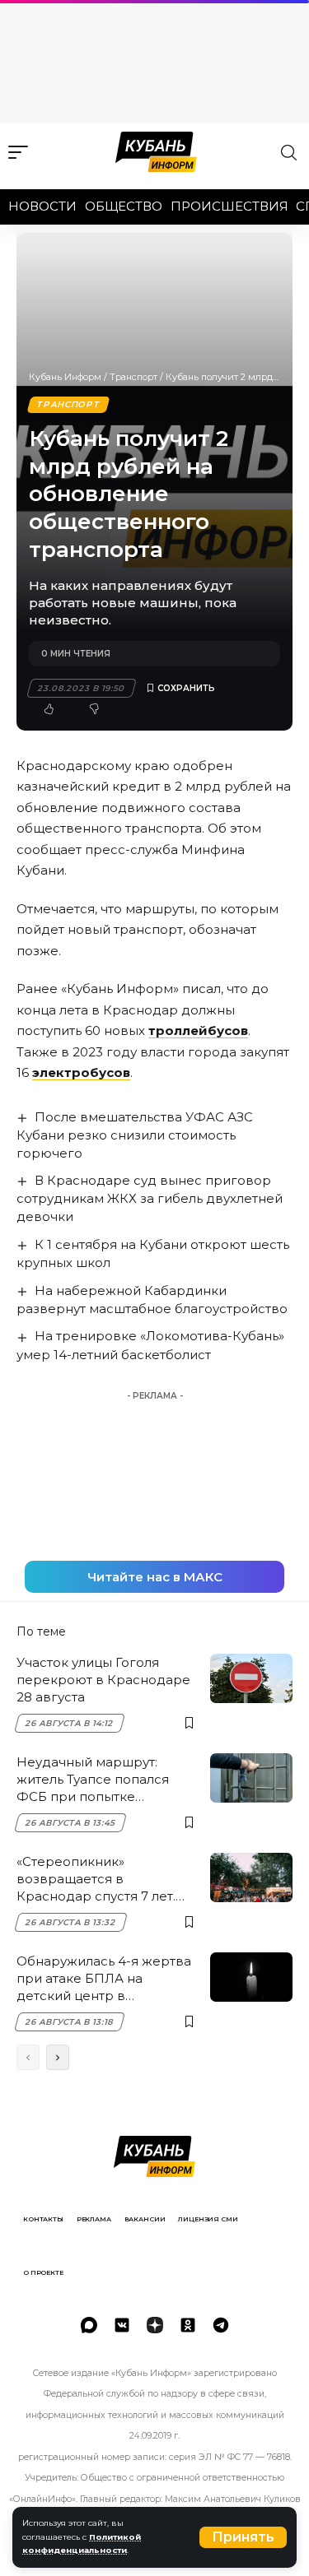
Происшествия (229, 206)
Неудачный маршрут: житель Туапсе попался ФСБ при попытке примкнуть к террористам (103, 1780)
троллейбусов (198, 1030)
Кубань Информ (65, 377)
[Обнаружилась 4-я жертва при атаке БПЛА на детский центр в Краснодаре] (251, 1977)
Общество (124, 206)
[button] (243, 2537)
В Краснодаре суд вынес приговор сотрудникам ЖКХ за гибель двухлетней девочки (150, 1198)
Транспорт (133, 377)
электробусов (81, 1072)
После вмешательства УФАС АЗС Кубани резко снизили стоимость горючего (135, 1135)
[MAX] (89, 2325)
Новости (42, 206)
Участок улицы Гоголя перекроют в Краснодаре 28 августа (103, 1680)
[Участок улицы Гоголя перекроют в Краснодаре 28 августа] (251, 1678)
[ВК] (122, 2325)
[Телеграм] (221, 2325)
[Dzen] (155, 2325)
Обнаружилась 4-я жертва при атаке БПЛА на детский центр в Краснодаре (104, 1979)
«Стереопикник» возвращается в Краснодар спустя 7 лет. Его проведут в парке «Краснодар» (96, 1879)
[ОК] (188, 2325)
